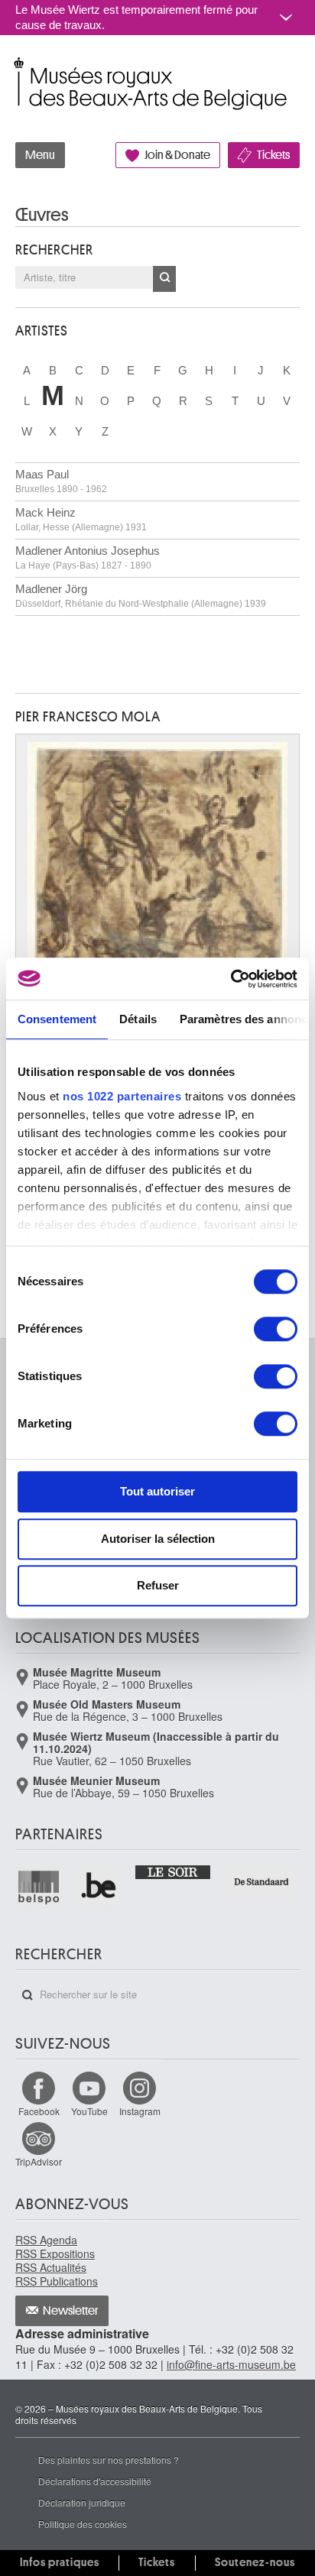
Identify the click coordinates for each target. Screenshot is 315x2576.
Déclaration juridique (82, 2502)
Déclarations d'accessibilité (95, 2481)
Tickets (273, 155)
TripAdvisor (39, 2161)
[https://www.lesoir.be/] (173, 1871)
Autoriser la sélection (158, 1539)
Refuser (158, 1585)
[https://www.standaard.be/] (262, 1882)
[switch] (276, 1329)
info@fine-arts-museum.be (231, 2364)
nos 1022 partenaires (122, 1096)
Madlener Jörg (141, 596)
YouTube (89, 2111)
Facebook (39, 2111)
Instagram (140, 2111)
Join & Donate (177, 155)
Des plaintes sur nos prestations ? (109, 2459)
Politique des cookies (83, 2524)
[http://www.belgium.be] (100, 1887)
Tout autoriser (157, 1491)
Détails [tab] (138, 1019)
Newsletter (71, 2311)
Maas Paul (61, 481)
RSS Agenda (46, 2240)
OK (164, 279)
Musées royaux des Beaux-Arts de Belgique (16, 68)
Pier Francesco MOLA (88, 717)
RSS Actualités (51, 2267)
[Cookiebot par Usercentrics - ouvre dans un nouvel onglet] (231, 979)
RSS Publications (57, 2281)
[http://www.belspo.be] (39, 1887)
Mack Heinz (81, 519)
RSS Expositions (55, 2254)
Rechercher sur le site (28, 1995)
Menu (40, 155)
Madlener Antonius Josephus (88, 557)
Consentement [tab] (57, 1019)
